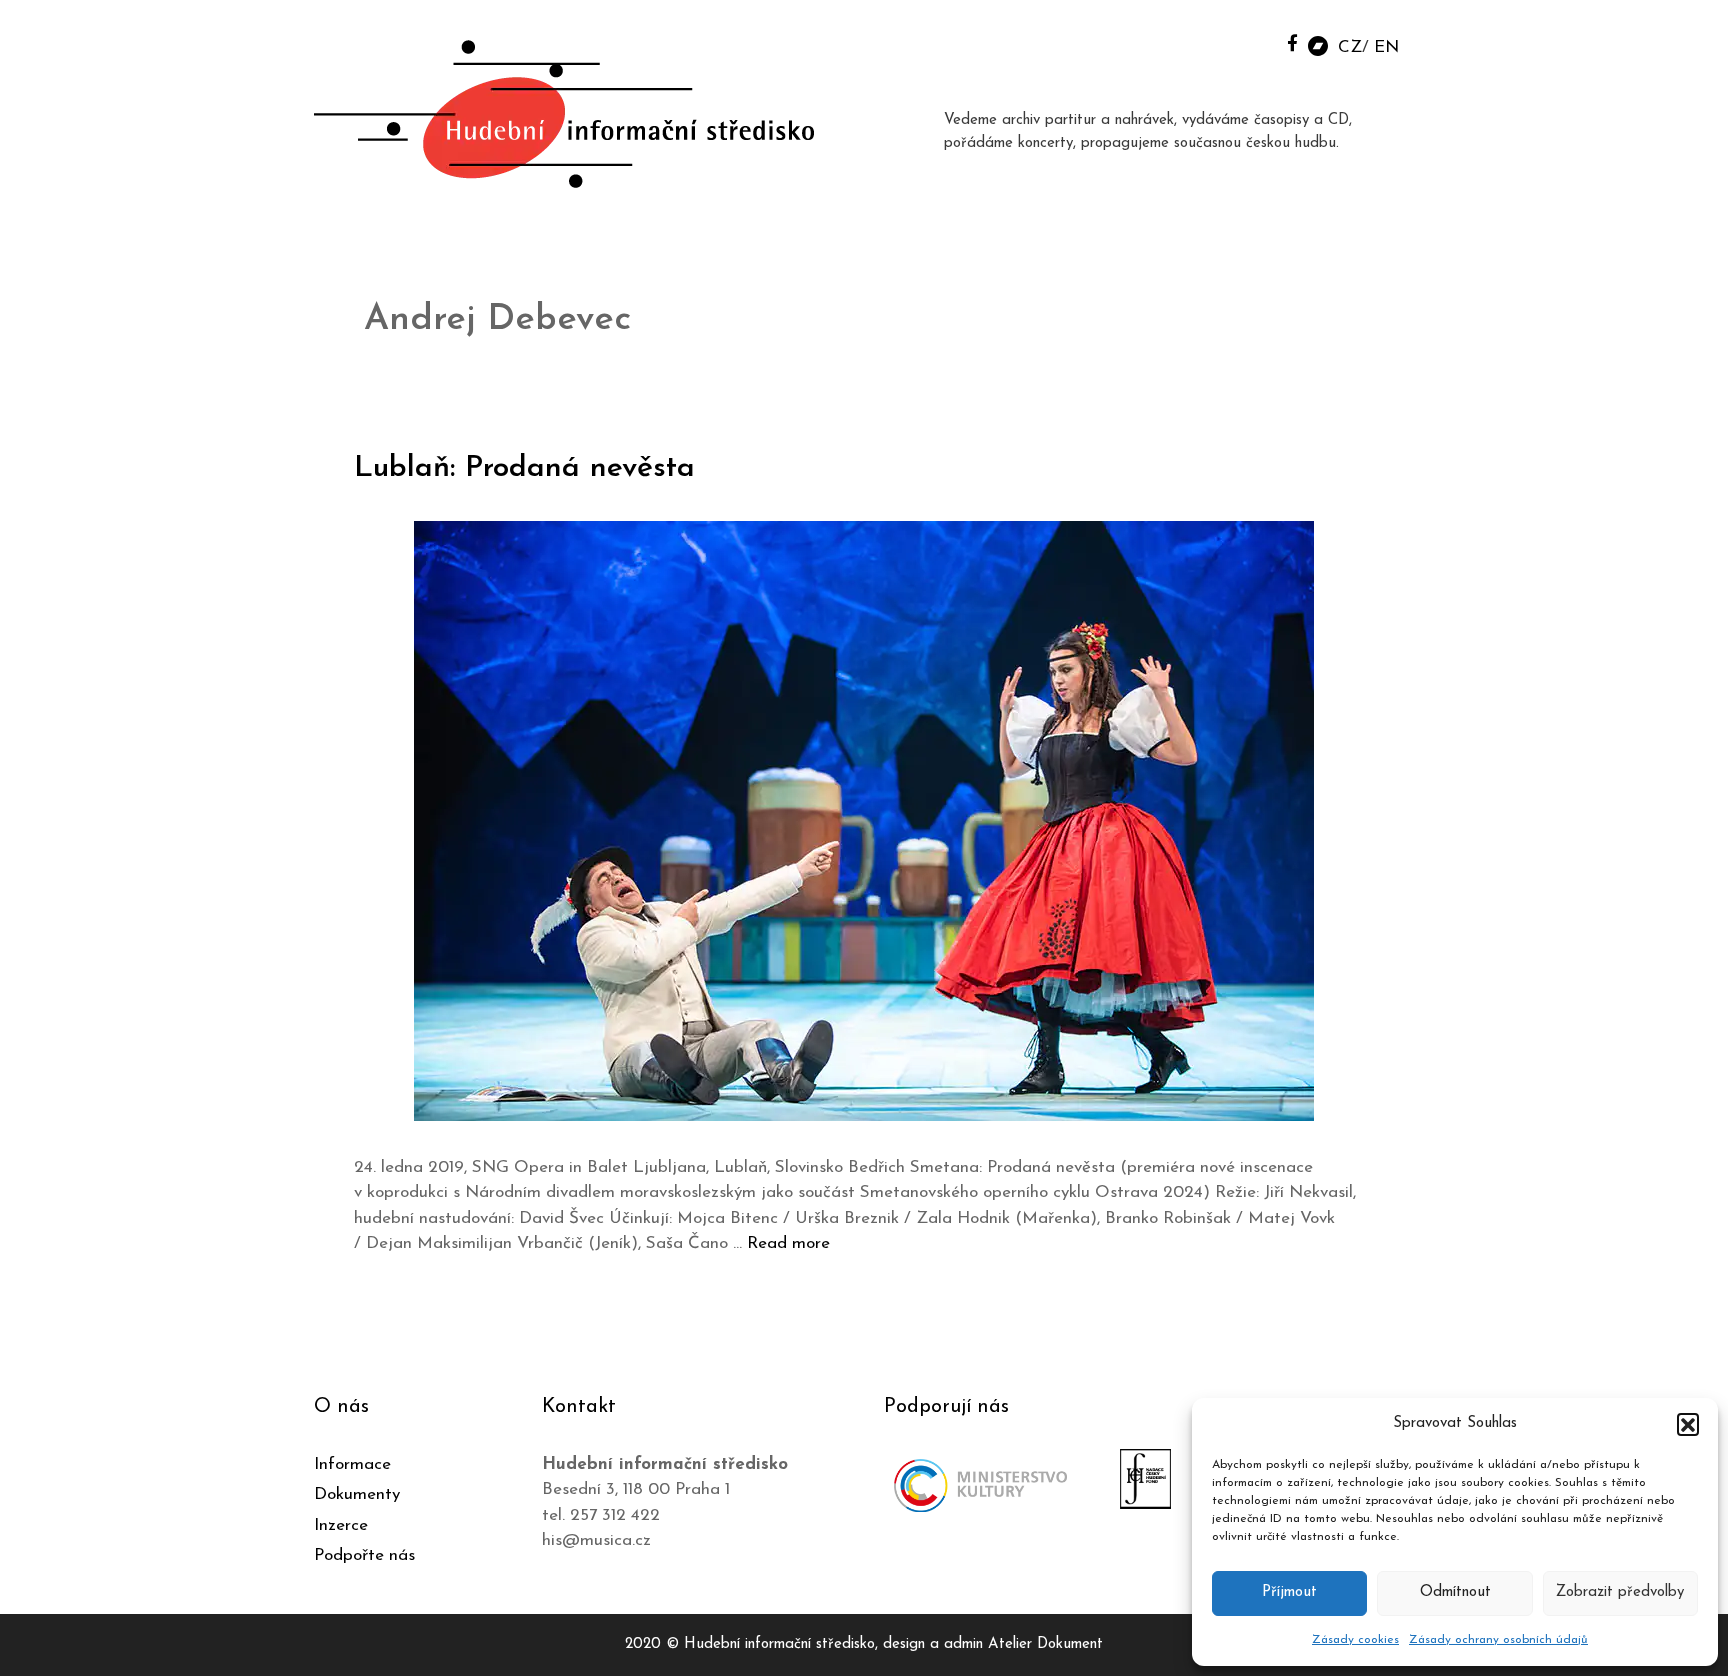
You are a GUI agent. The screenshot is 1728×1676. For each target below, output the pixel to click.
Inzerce (341, 1525)
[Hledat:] (1247, 41)
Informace (352, 1464)
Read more (788, 1243)
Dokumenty (357, 1494)
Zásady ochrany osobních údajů (1498, 1640)
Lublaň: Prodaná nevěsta (524, 468)
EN (1386, 47)
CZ (1350, 47)
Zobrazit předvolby (1620, 1592)
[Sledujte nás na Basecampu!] (1318, 44)
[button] (1688, 1424)
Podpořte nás (364, 1555)
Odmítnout (1455, 1592)
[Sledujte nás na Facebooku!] (1292, 42)
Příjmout (1289, 1592)
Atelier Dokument (1045, 1644)
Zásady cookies (1355, 1640)
